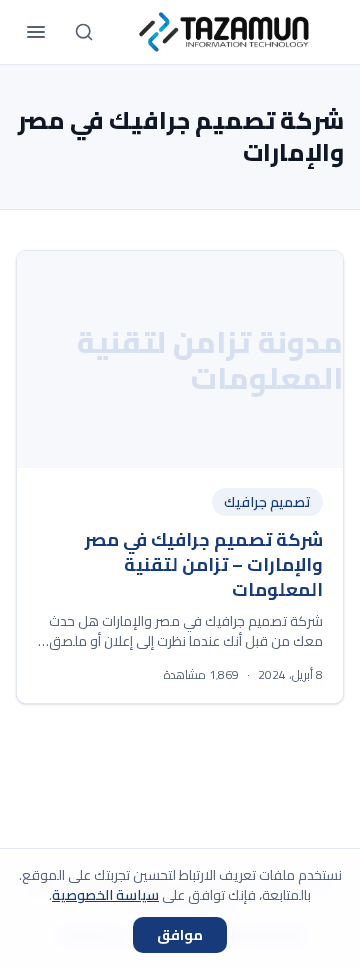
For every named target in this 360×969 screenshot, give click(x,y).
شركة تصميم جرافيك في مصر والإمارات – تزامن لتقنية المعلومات (204, 564)
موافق (180, 935)
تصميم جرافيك (267, 502)
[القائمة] (36, 32)
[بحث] (84, 32)
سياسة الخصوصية (105, 895)
